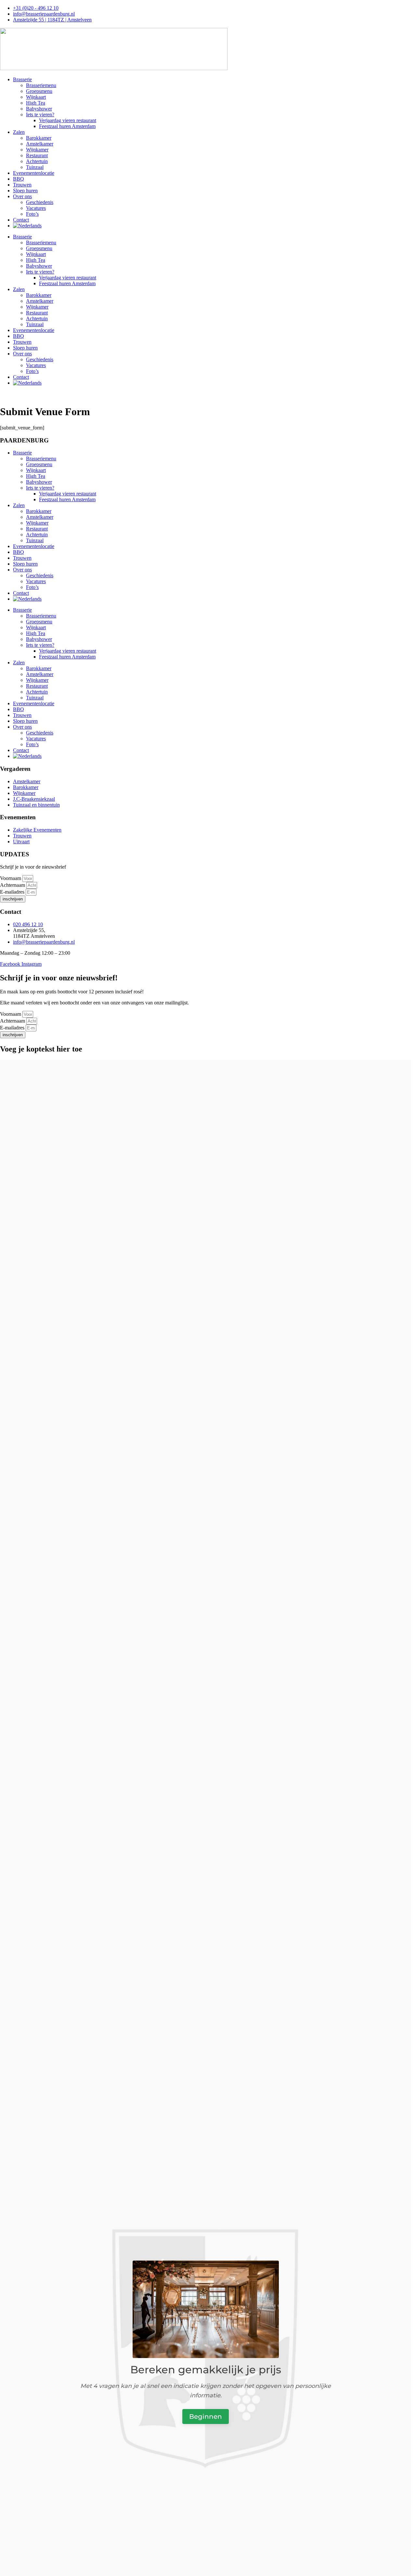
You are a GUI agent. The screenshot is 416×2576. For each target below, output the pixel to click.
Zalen (19, 132)
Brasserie (22, 79)
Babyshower (39, 109)
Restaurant (37, 155)
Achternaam (13, 885)
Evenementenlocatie (34, 173)
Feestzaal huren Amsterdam (67, 126)
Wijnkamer (37, 150)
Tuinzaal (35, 167)
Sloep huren (25, 191)
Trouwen (22, 185)
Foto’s (32, 214)
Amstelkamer (40, 144)
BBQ (19, 179)
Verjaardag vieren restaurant (68, 120)
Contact (21, 220)
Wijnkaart (36, 97)
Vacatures (36, 208)
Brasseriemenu (41, 85)
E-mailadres (13, 892)
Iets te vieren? (40, 115)
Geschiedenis (40, 202)
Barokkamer (39, 138)
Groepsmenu (39, 91)
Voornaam (11, 878)
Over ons (22, 196)
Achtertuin (37, 161)
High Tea (36, 103)
